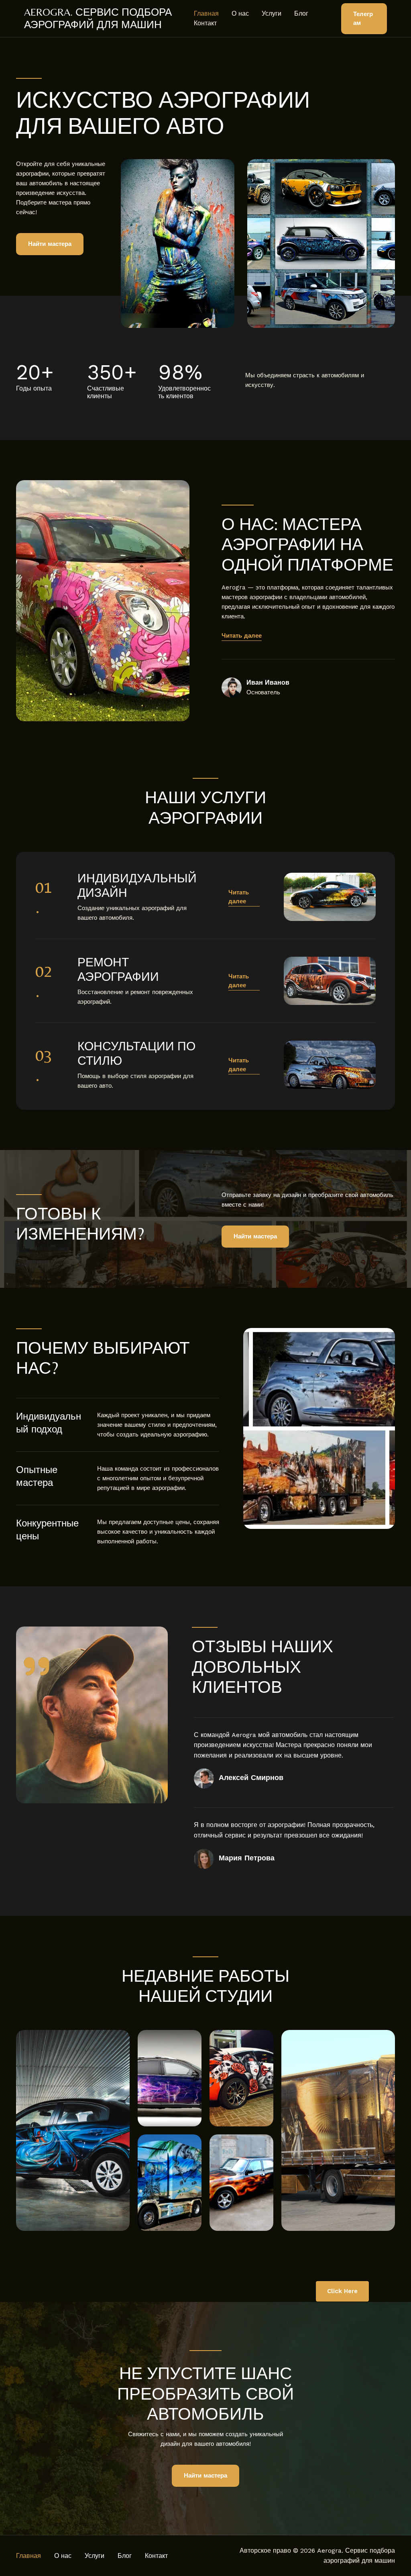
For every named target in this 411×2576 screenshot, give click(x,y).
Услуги (272, 13)
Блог (301, 13)
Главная (206, 13)
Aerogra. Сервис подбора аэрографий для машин (98, 18)
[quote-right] (37, 1666)
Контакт (205, 23)
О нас (240, 13)
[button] (364, 19)
